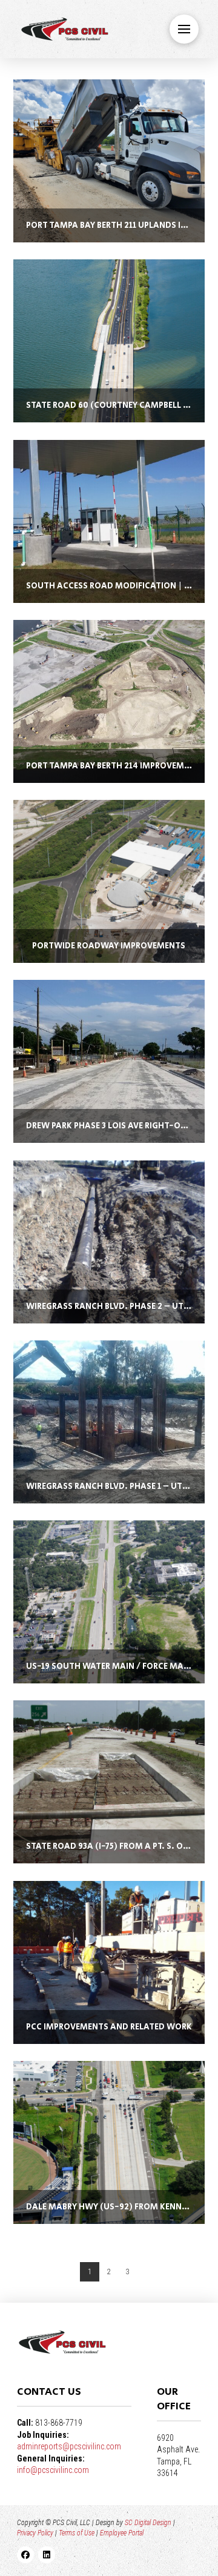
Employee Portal (122, 2533)
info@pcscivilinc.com (53, 2470)
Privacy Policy (35, 2533)
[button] (184, 29)
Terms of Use (77, 2533)
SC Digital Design (148, 2523)
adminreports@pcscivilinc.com (69, 2446)
